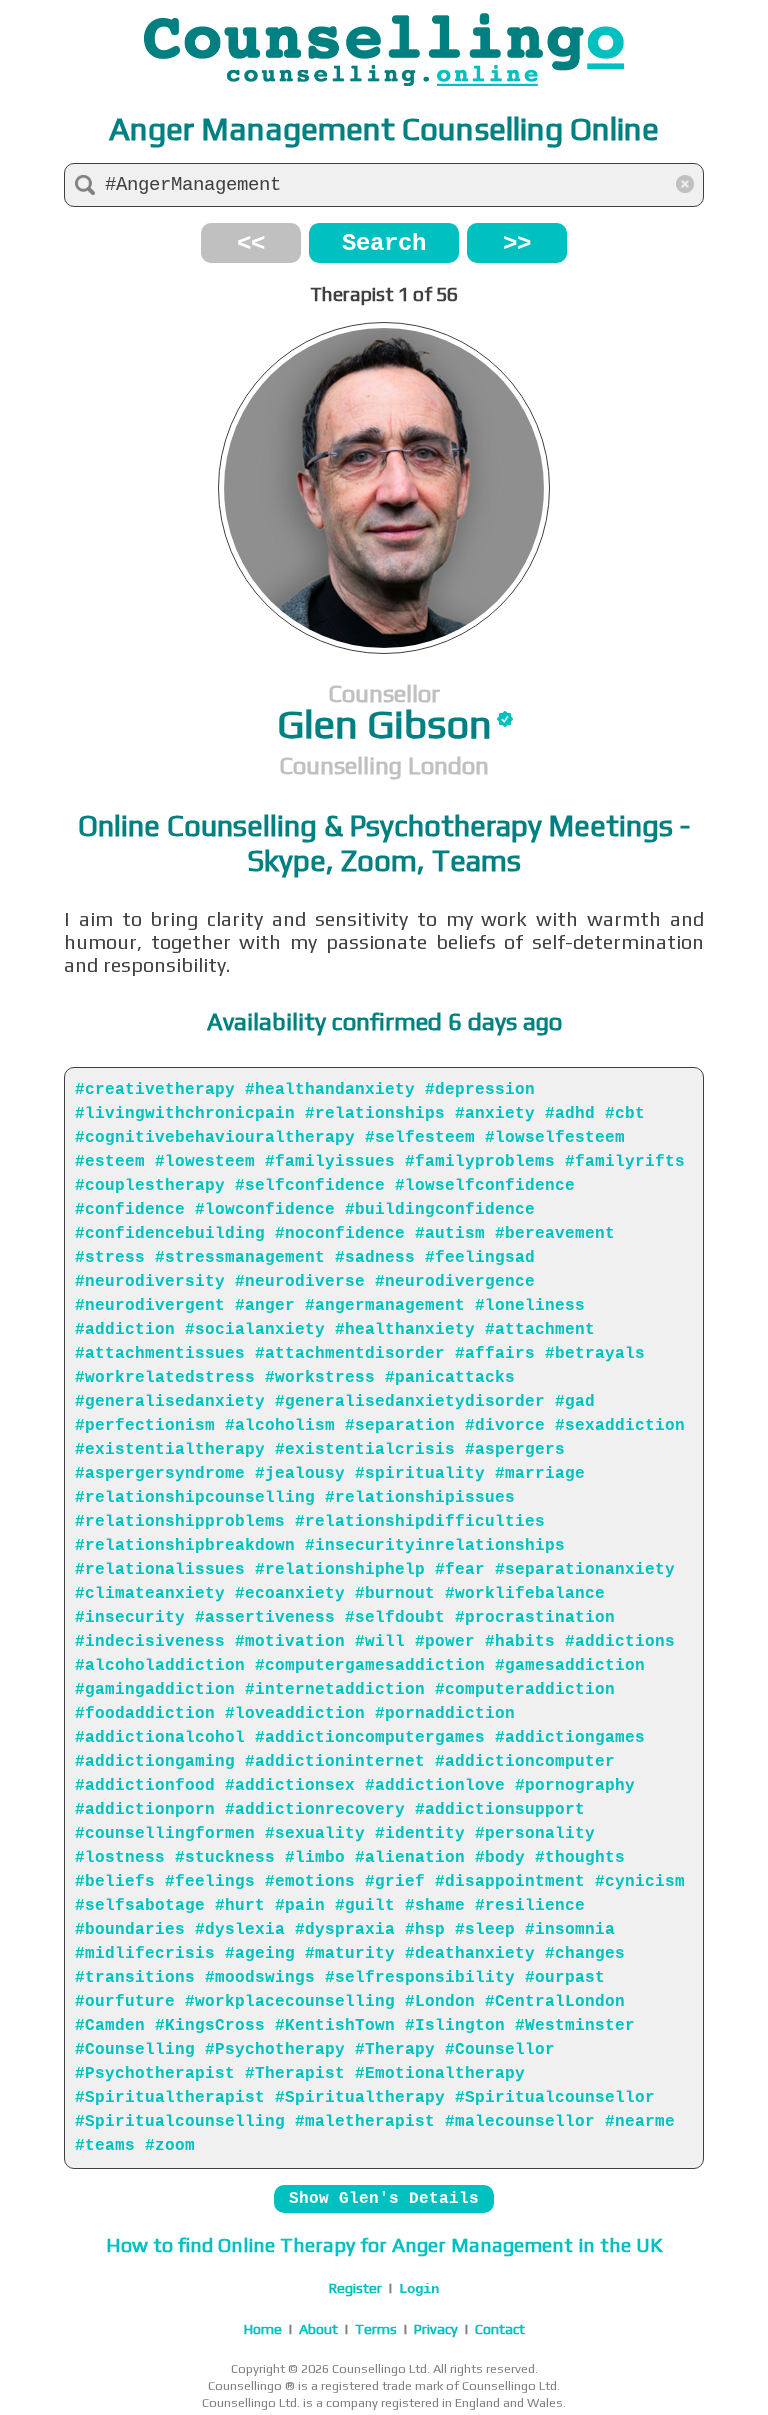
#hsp (425, 1930)
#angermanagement (385, 1306)
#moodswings (260, 1978)
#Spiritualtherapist (170, 2098)
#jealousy (300, 1474)
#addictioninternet (335, 1762)
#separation (400, 1426)
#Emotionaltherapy (440, 2074)
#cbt (625, 1114)
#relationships (375, 1114)
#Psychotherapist (155, 2074)
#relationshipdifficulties (420, 1522)
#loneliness (530, 1306)
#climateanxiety (150, 1594)
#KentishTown (335, 2026)
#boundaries (130, 1930)
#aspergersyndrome (160, 1474)
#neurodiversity (150, 1282)
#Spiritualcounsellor (555, 2098)
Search (384, 243)
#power (445, 1642)
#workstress (320, 1378)
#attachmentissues (160, 1354)
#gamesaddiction (570, 1666)
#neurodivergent (150, 1306)
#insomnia (570, 1930)
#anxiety (495, 1114)
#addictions (620, 1642)
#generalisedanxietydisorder (410, 1402)
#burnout (395, 1594)
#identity (420, 1834)
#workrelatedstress (165, 1378)
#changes (585, 1954)
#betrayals (595, 1354)
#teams (105, 2146)
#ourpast (565, 1978)
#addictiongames (570, 1738)
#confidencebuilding (170, 1234)
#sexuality (315, 1834)
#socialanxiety (255, 1330)
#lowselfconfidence (485, 1186)
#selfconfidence (310, 1186)
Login (419, 2289)
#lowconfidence (265, 1210)
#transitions (135, 1978)
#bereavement (555, 1234)
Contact (500, 2329)
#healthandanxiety (330, 1090)
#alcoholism (280, 1426)
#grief (395, 1882)
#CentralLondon (555, 2002)
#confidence (130, 1210)
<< (251, 243)
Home (263, 2329)
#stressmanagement (240, 1258)
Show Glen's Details (384, 2199)
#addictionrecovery (315, 1810)
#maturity (350, 1954)
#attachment (540, 1330)
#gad (575, 1402)
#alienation (410, 1858)
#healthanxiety (405, 1330)
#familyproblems (480, 1162)
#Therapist (295, 2074)
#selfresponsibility (420, 1978)
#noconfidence (340, 1234)
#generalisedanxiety (170, 1402)
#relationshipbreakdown (185, 1546)
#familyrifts (625, 1162)
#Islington (455, 2026)
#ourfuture (125, 2002)
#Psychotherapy (275, 2050)
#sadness (375, 1258)
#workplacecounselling (290, 2002)
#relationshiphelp (340, 1570)
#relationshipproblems (180, 1522)
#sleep (485, 1930)
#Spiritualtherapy (360, 2098)
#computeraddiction (525, 1690)
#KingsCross (210, 2026)
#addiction (125, 1330)
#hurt (240, 1906)
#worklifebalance (525, 1594)
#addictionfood (145, 1786)
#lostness (120, 1858)
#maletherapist (365, 2122)
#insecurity (130, 1618)
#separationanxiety (585, 1570)
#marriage (540, 1474)
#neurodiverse (300, 1282)
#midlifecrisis (145, 1954)
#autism (450, 1234)
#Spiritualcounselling (180, 2122)
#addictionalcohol (160, 1738)
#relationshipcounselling (195, 1498)
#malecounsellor (520, 2122)
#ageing (260, 1954)
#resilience (530, 1906)
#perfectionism (145, 1426)
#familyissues (330, 1162)
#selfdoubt (395, 1618)
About (318, 2329)
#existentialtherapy (170, 1450)
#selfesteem (420, 1138)
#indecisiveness (150, 1642)
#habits (520, 1642)
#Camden (110, 2026)
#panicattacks (450, 1378)
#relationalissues (160, 1570)
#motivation (290, 1642)
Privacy (436, 2329)
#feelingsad (480, 1258)
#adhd (570, 1114)
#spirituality (420, 1474)
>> (517, 243)
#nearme (640, 2122)
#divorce (505, 1426)
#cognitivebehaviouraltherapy (215, 1138)
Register (355, 2288)
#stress (110, 1258)
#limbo (315, 1858)
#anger (265, 1306)
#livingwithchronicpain (185, 1114)
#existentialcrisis (365, 1450)
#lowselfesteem (555, 1138)
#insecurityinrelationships (435, 1546)
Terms (376, 2329)
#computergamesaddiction (370, 1666)
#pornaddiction (445, 1714)
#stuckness (225, 1858)
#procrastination (535, 1618)
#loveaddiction (295, 1714)
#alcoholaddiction (160, 1666)
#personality (535, 1834)
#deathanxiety (470, 1954)
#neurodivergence (455, 1282)
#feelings (210, 1882)
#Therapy (395, 2050)
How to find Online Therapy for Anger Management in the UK (384, 2244)
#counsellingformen (165, 1834)
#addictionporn (145, 1810)
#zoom (170, 2146)
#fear (460, 1570)
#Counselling (135, 2050)
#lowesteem (205, 1162)
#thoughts (580, 1858)
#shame (435, 1906)
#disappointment (510, 1882)
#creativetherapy (155, 1090)
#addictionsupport (500, 1810)
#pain (300, 1906)
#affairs (495, 1354)
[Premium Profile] (505, 719)
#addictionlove (435, 1786)
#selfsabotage (140, 1906)
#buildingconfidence (440, 1210)
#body (500, 1858)
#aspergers (515, 1450)
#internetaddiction (335, 1690)
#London (440, 2002)
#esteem (110, 1162)
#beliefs (115, 1882)
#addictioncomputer (525, 1762)
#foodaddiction (145, 1714)
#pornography (575, 1786)
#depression (480, 1090)
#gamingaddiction (155, 1690)
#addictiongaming (155, 1762)
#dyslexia (240, 1930)
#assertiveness (265, 1618)
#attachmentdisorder (350, 1354)
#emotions (310, 1882)
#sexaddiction (620, 1426)
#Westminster (575, 2026)
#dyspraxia (345, 1930)
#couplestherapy (150, 1186)
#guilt (365, 1906)
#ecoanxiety (290, 1594)
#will (380, 1642)
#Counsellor (500, 2050)
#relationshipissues (420, 1498)
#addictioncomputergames (370, 1738)
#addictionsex (290, 1786)
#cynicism (640, 1882)
